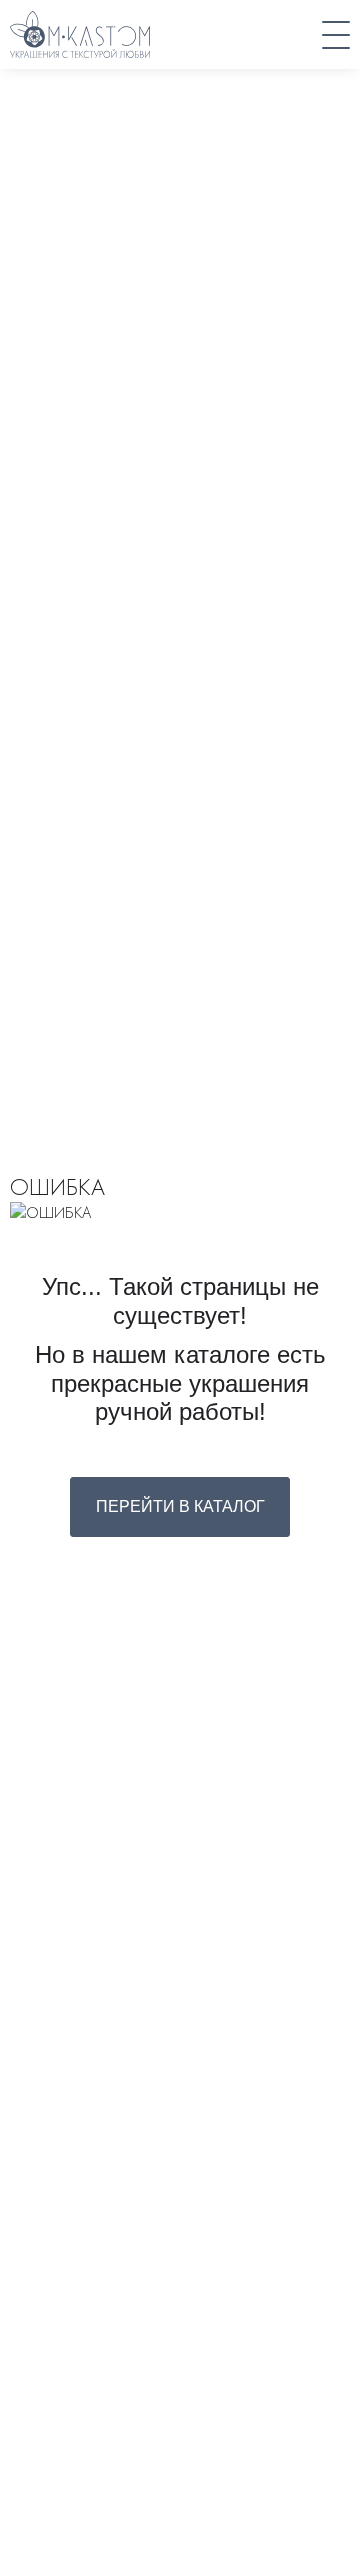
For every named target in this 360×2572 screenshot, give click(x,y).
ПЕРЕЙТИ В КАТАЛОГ (180, 1506)
